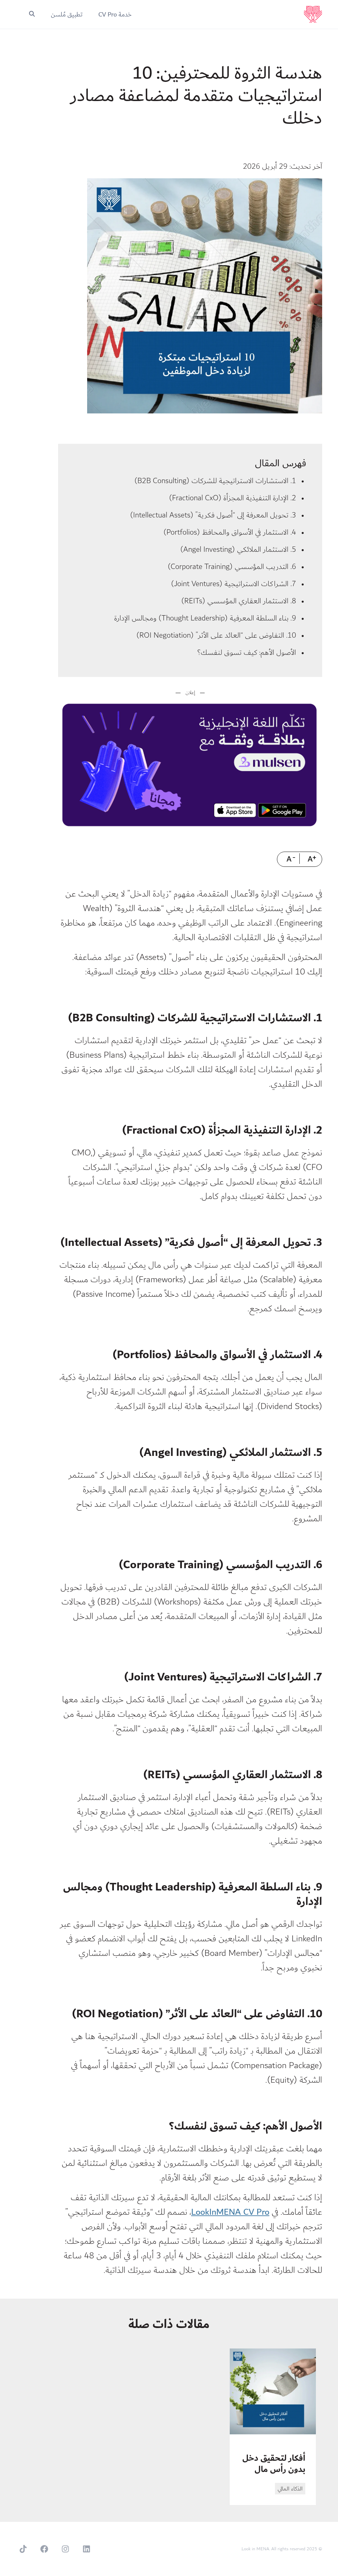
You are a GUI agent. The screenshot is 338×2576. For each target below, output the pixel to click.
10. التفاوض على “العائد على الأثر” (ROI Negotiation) (216, 635)
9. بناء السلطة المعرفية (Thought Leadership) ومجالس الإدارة (205, 618)
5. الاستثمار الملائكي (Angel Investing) (238, 549)
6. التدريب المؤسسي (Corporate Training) (232, 567)
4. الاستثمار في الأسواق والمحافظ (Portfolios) (230, 532)
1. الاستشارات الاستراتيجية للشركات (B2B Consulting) (215, 481)
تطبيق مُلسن (67, 15)
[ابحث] (32, 15)
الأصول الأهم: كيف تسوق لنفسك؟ (247, 653)
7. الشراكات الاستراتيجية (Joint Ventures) (234, 584)
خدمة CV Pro (115, 15)
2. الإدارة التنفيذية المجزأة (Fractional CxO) (233, 498)
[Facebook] (44, 2549)
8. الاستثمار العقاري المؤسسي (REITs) (239, 601)
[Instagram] (65, 2549)
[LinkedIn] (86, 2549)
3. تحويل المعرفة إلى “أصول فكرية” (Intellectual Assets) (213, 515)
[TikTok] (23, 2549)
